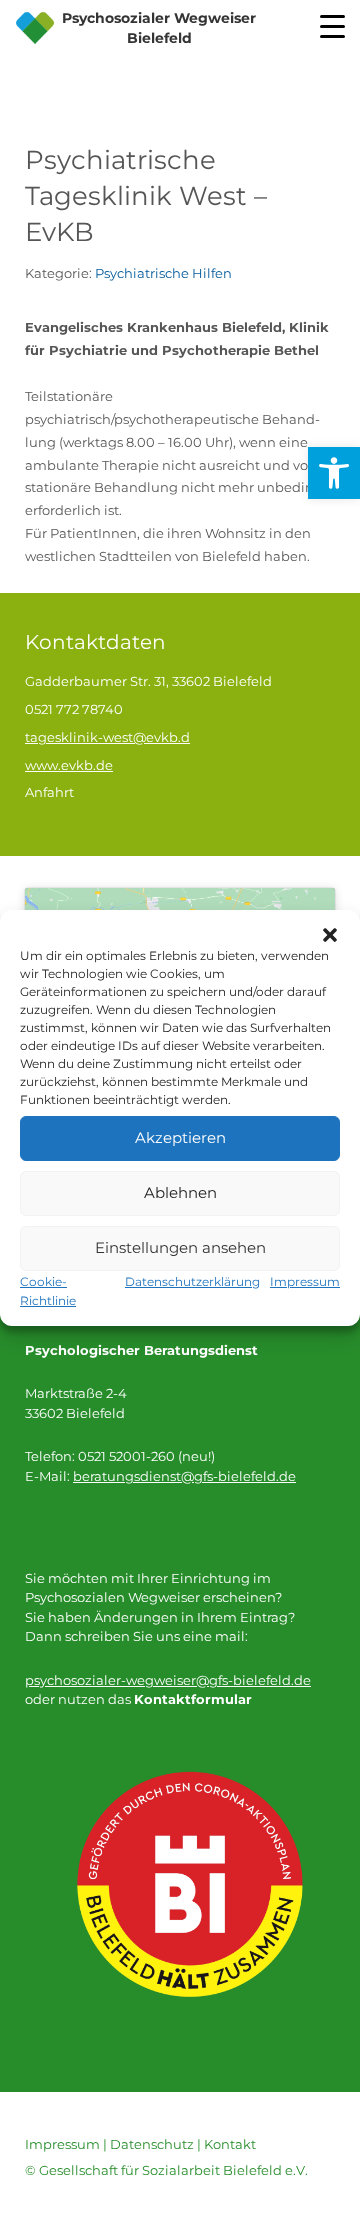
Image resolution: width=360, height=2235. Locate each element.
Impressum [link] (62, 2144)
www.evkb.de (69, 765)
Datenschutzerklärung (192, 1281)
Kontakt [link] (230, 2144)
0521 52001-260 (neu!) (146, 1456)
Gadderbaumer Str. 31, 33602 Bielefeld (148, 681)
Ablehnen (180, 1192)
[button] (330, 935)
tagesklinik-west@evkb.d (107, 737)
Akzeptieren (180, 1137)
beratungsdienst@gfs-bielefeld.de (184, 1476)
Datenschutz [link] (152, 2144)
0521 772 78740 (74, 709)
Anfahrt (49, 792)
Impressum (305, 1281)
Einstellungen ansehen (180, 1247)
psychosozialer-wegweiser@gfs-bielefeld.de (168, 1680)
